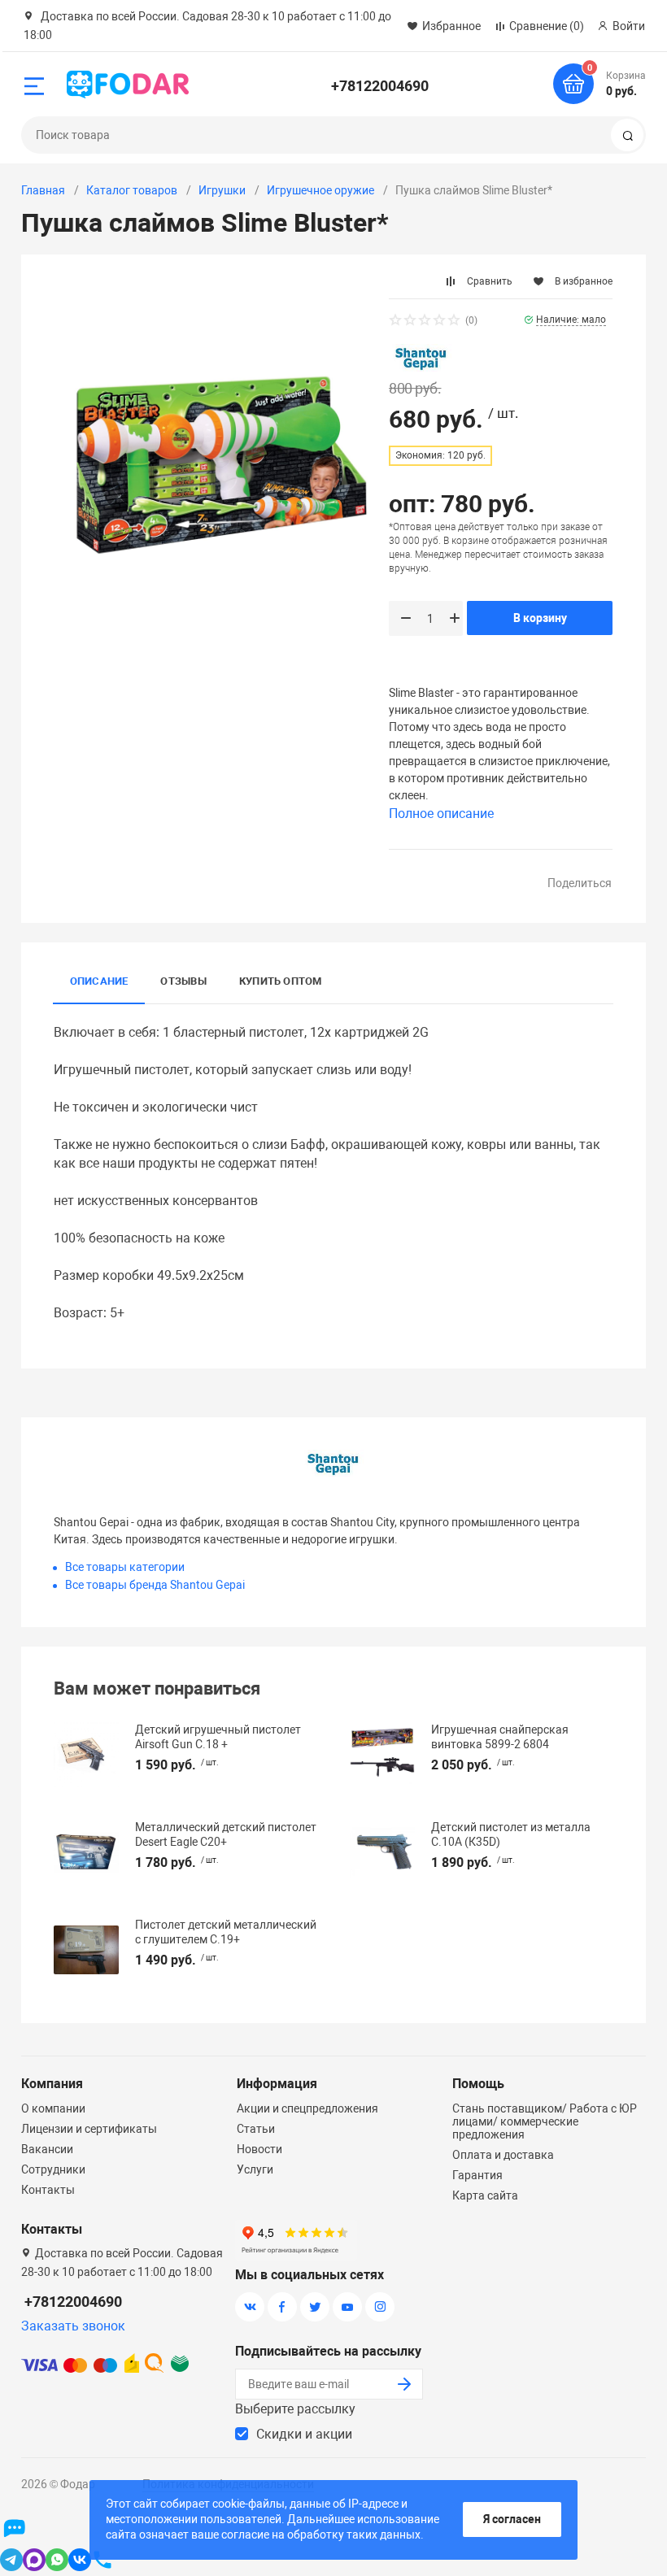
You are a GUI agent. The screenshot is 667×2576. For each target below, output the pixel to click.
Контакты (48, 2190)
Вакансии (47, 2149)
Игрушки (222, 190)
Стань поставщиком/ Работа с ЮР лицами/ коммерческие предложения (545, 2121)
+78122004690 (380, 86)
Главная (43, 190)
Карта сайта (485, 2195)
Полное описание (441, 814)
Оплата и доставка (503, 2155)
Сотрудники (53, 2169)
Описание (99, 981)
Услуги (255, 2169)
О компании (53, 2108)
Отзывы (183, 981)
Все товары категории (125, 1567)
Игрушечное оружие (320, 190)
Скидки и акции (304, 2434)
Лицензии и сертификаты (89, 2129)
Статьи (256, 2129)
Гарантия (477, 2175)
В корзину (540, 618)
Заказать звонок (73, 2326)
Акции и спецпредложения (307, 2108)
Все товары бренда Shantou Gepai (155, 1585)
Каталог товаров (132, 190)
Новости (259, 2149)
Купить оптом (281, 981)
